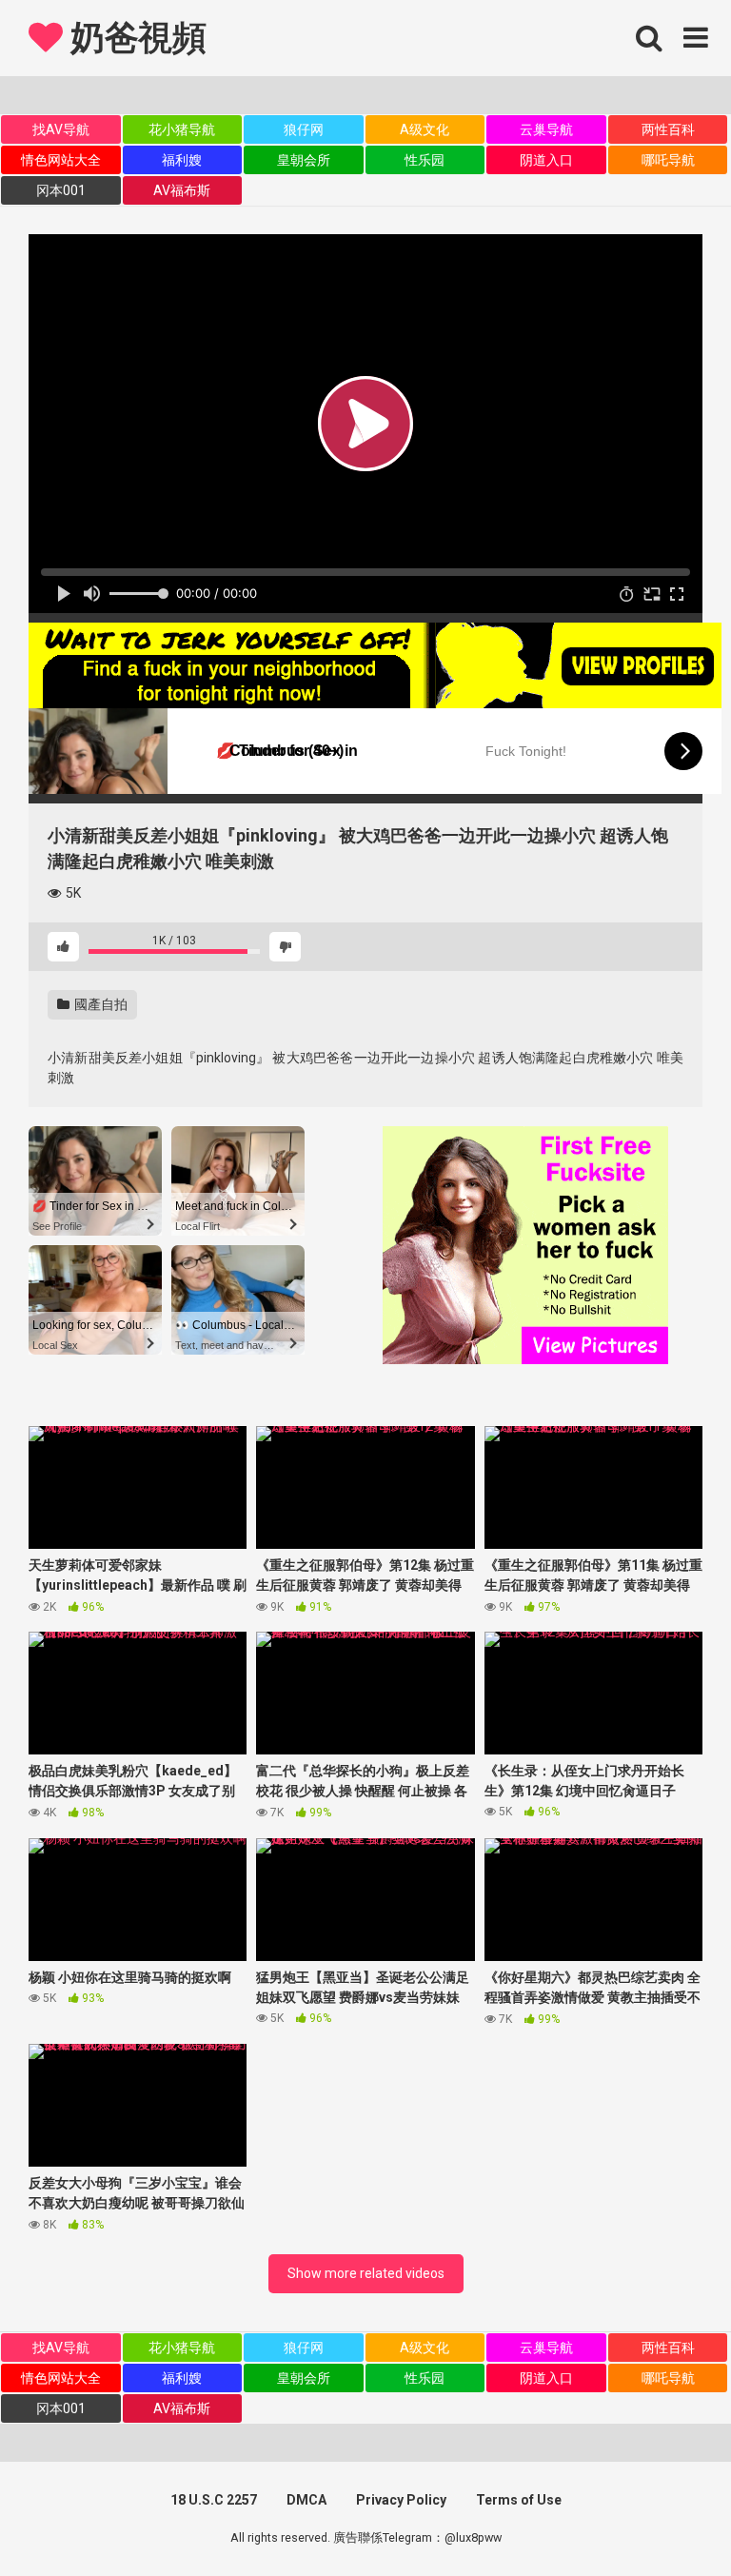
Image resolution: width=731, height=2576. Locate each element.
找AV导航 (61, 129)
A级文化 (425, 129)
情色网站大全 (61, 160)
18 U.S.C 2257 (214, 2500)
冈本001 (61, 190)
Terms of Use (519, 2500)
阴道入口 (546, 160)
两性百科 (668, 129)
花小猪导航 (182, 129)
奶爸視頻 (134, 38)
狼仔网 (304, 129)
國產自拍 (99, 1004)
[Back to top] (667, 2518)
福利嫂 (182, 160)
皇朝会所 (304, 160)
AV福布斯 (182, 190)
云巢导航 (546, 129)
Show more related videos (366, 2273)
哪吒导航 (668, 160)
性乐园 (425, 160)
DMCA (306, 2500)
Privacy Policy (401, 2500)
